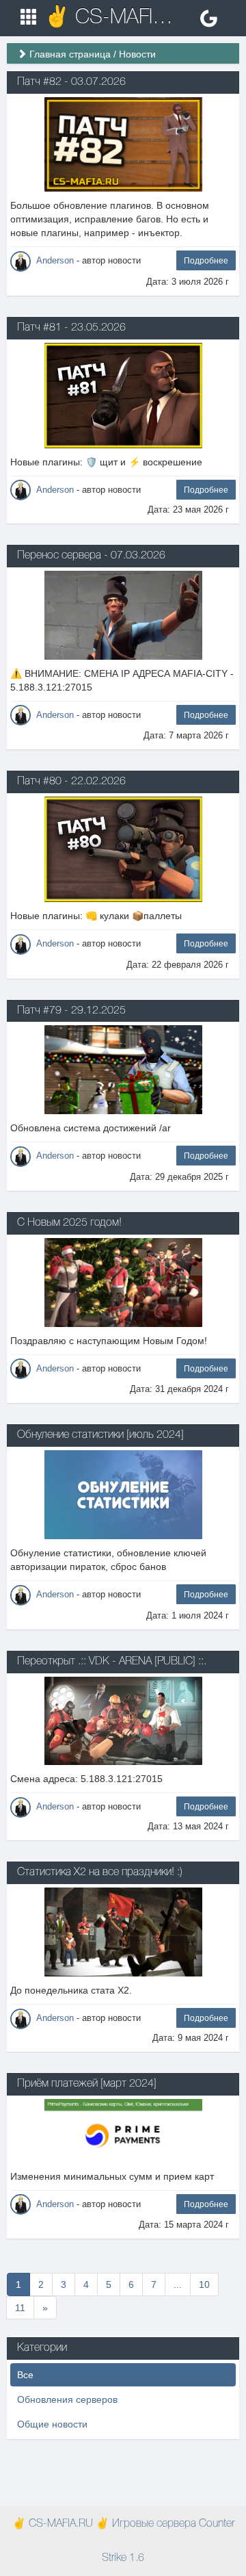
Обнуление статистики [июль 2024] (100, 1435)
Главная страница (70, 54)
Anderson (55, 260)
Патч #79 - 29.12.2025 (71, 1011)
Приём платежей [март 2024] (87, 2084)
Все (25, 2375)
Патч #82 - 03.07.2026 (71, 82)
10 (204, 2284)
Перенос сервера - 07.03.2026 (91, 556)
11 (20, 2308)
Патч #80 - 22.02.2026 (71, 782)
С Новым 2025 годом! (69, 1223)
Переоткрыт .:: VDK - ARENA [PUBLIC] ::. (112, 1662)
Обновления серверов (67, 2399)
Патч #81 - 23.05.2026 (71, 328)
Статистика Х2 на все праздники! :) (100, 1872)
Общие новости (52, 2424)
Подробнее (206, 261)
